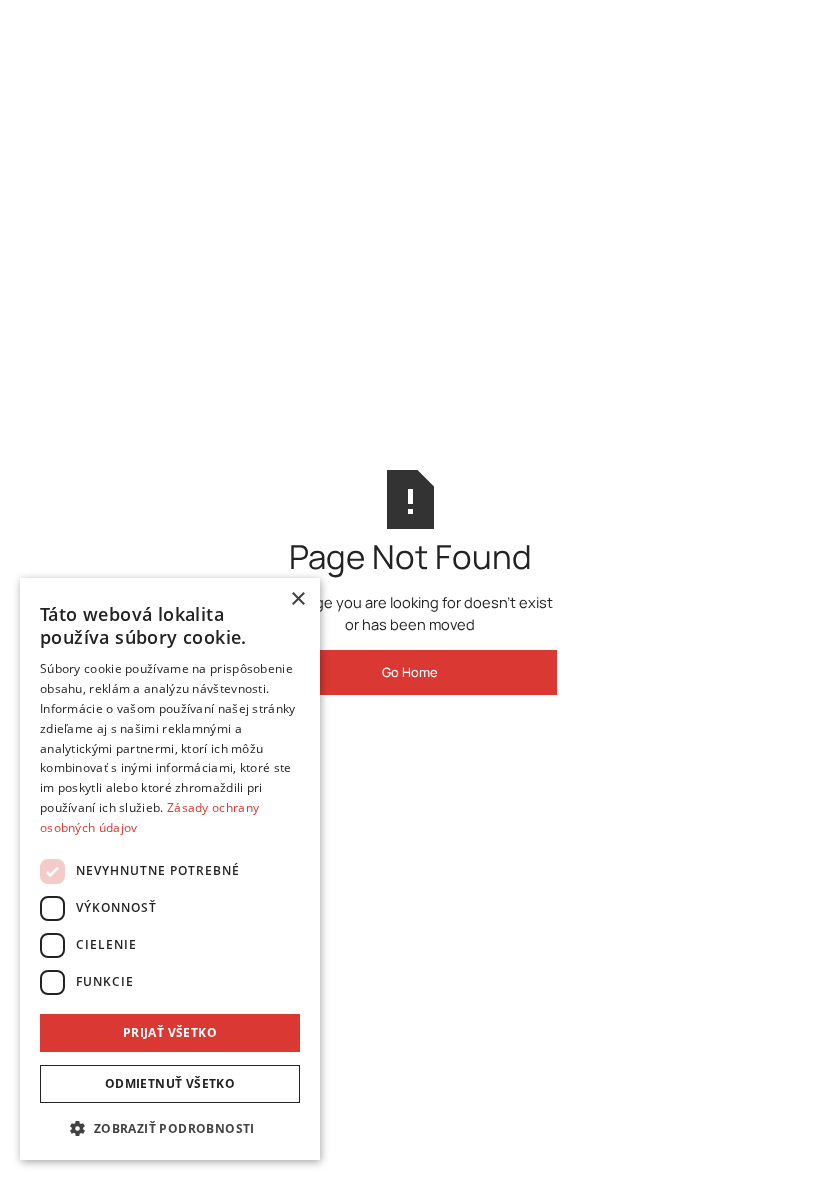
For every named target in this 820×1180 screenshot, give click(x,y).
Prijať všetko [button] (170, 1032)
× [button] (297, 599)
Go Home (410, 672)
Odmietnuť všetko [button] (170, 1083)
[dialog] (170, 869)
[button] (170, 1128)
